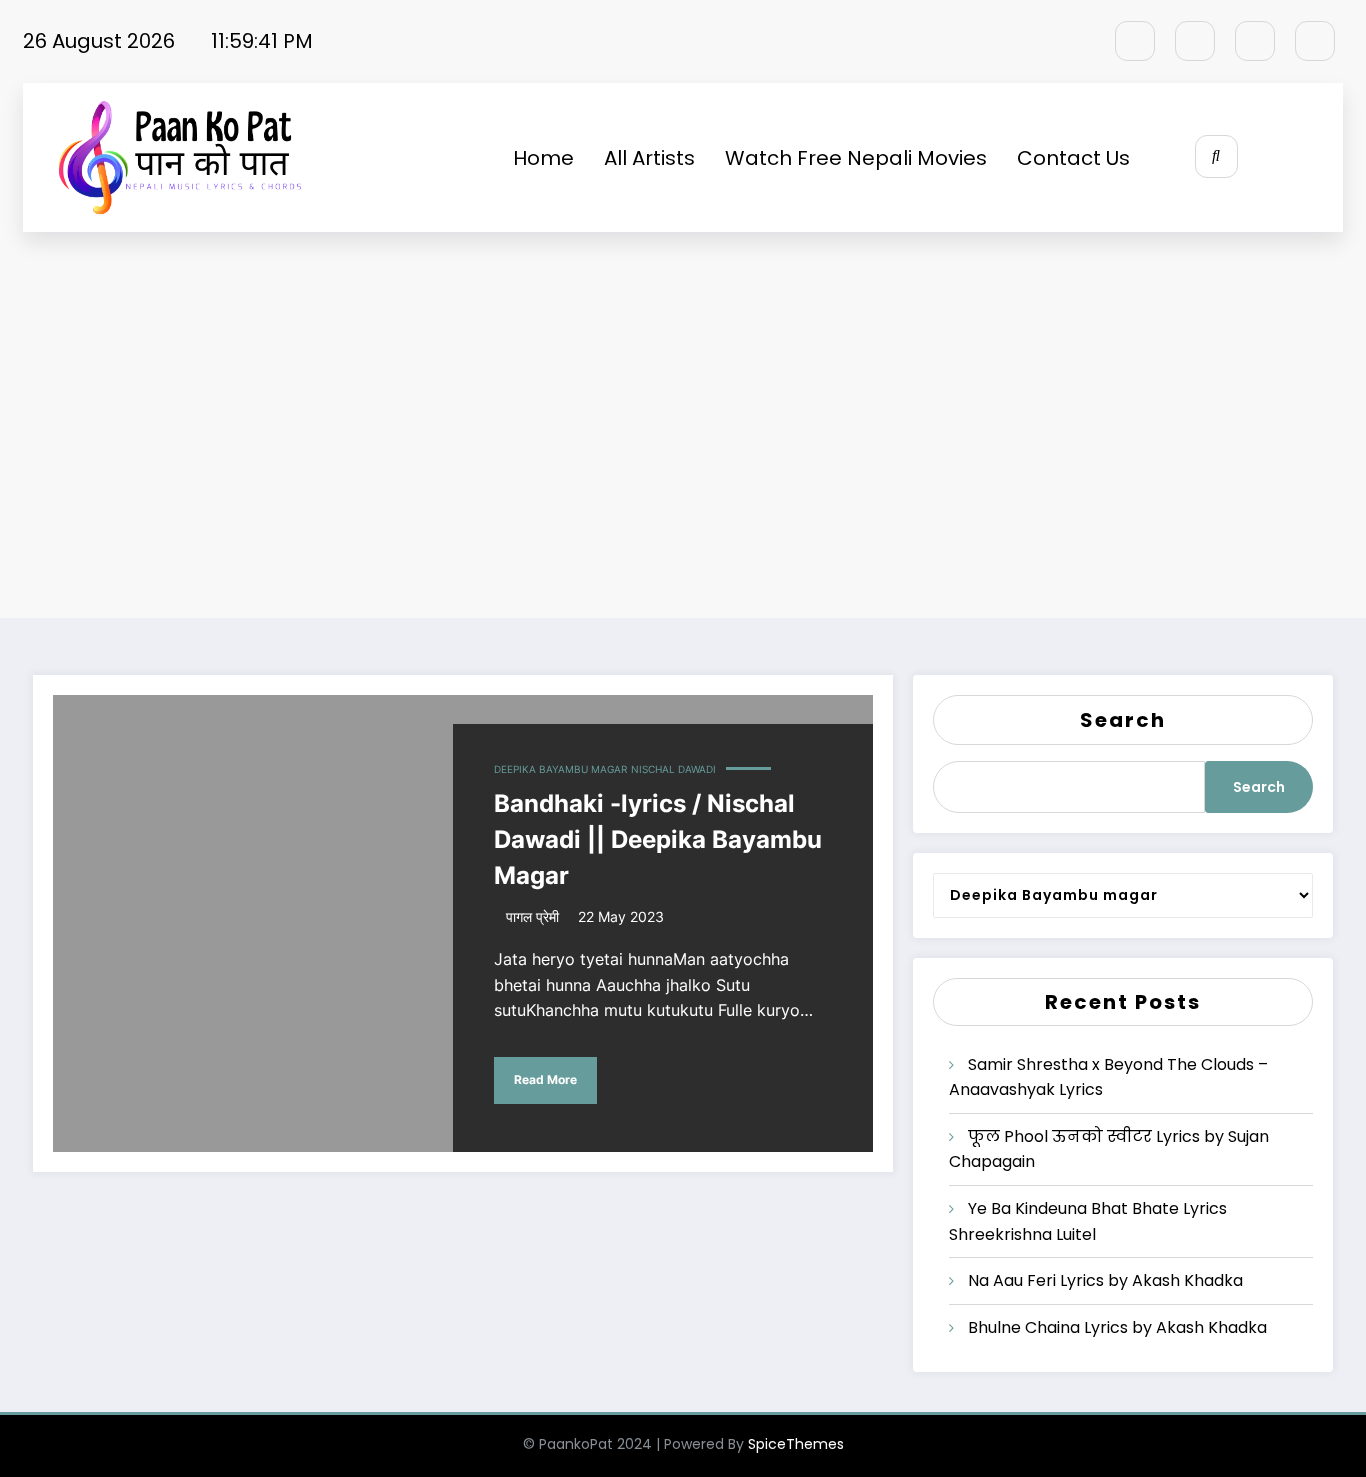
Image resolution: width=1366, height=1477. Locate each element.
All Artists (649, 158)
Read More (545, 1079)
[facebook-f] (1135, 41)
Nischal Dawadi (673, 769)
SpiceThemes (796, 1444)
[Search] (1216, 156)
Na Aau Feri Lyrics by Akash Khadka (1105, 1280)
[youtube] (1315, 41)
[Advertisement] (683, 427)
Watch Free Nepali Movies (856, 158)
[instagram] (1255, 41)
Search (1123, 720)
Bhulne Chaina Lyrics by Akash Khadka (1117, 1327)
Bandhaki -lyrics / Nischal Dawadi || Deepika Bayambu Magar (658, 839)
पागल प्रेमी (532, 916)
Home (543, 158)
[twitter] (1195, 41)
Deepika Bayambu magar (560, 769)
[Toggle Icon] (1306, 158)
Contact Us (1073, 158)
